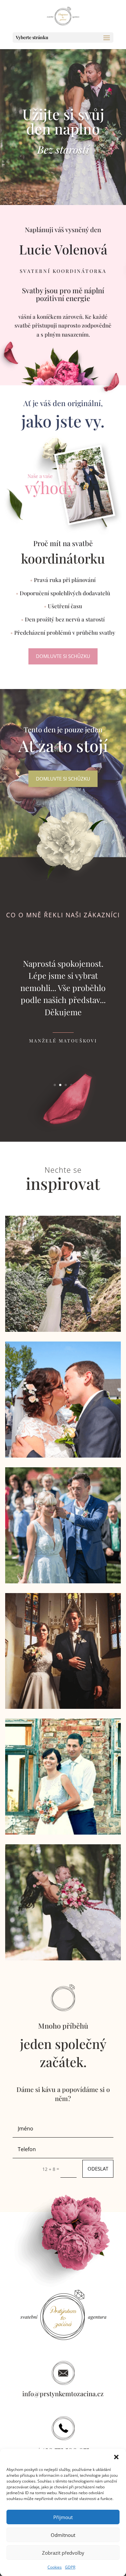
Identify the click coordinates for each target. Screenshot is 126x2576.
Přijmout (63, 2517)
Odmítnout (63, 2535)
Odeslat (98, 2169)
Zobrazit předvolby (63, 2553)
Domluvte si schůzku (63, 656)
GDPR (70, 2567)
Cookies (55, 2567)
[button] (116, 2457)
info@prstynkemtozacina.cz (63, 2393)
